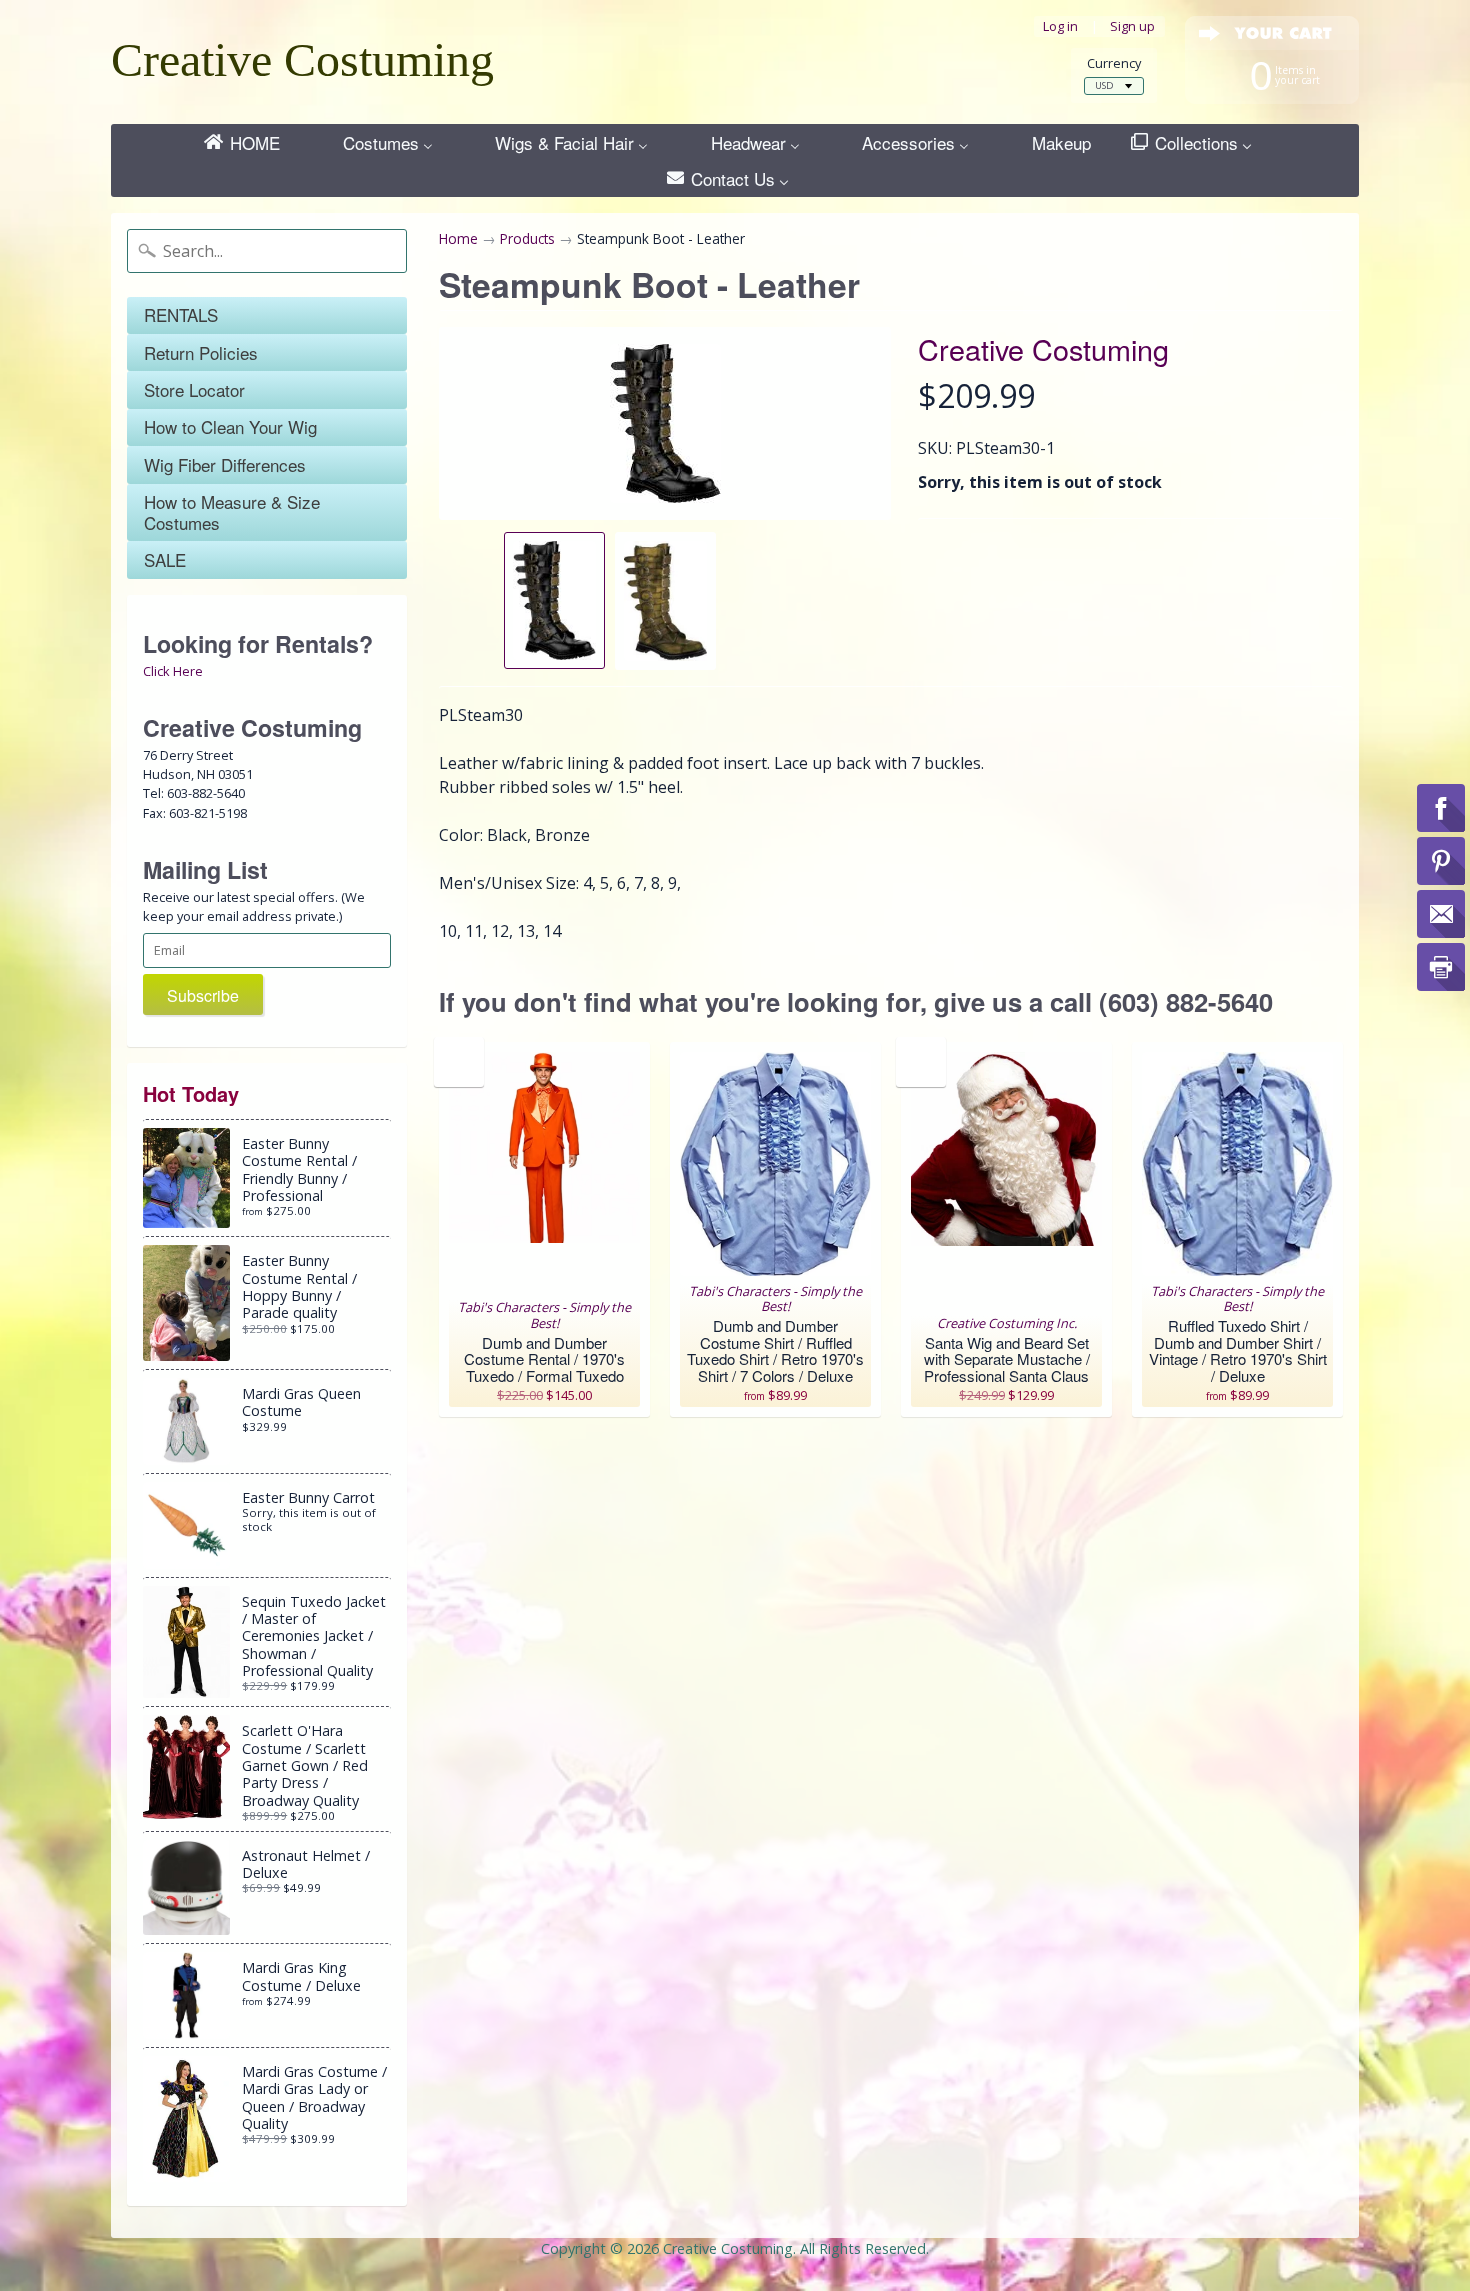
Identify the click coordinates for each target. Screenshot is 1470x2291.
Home (458, 238)
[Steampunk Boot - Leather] (554, 600)
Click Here (173, 671)
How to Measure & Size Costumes (232, 511)
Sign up (1132, 26)
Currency (1114, 63)
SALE (165, 559)
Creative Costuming (302, 59)
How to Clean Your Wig (230, 426)
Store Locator (194, 389)
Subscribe (203, 995)
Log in (1060, 26)
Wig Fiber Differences (225, 464)
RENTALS (181, 314)
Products (527, 238)
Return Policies (201, 352)
